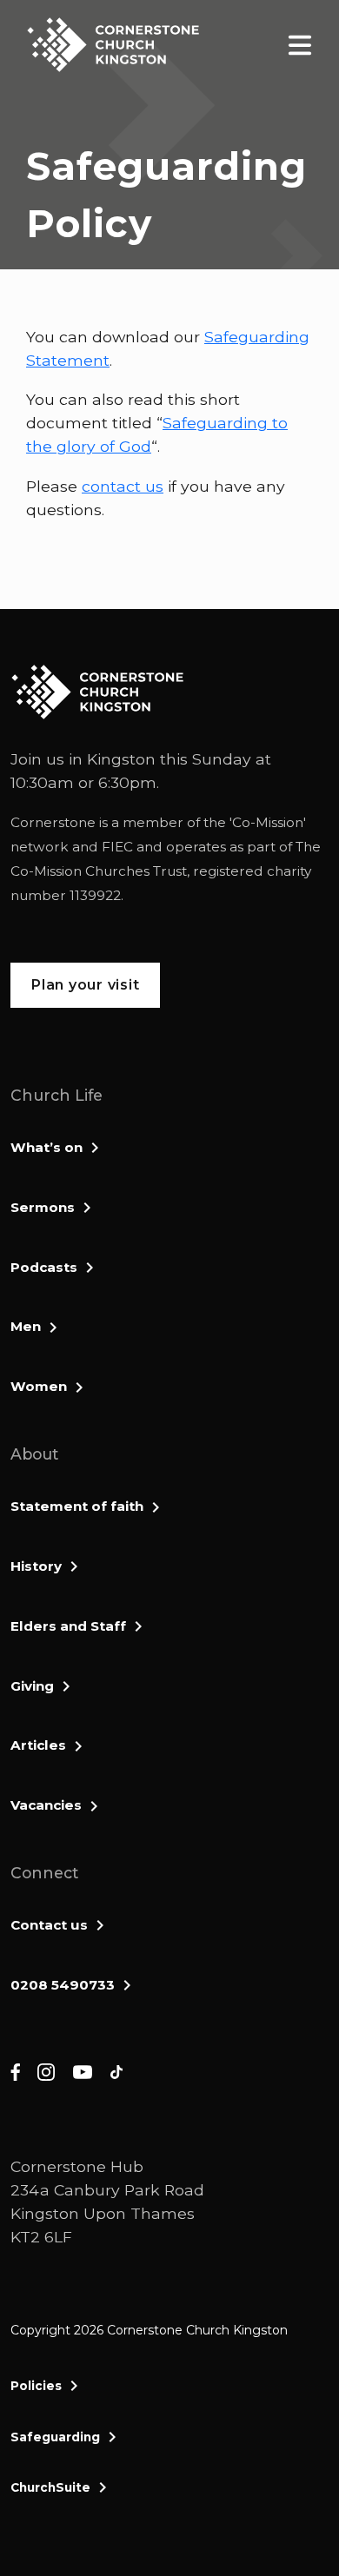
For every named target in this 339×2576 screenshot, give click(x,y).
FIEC (117, 847)
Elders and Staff (68, 1626)
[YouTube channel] (83, 2072)
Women (39, 1386)
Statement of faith (77, 1506)
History (36, 1566)
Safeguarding (55, 2437)
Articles (38, 1745)
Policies (36, 2386)
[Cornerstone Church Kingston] (113, 45)
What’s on (47, 1147)
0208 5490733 (63, 1985)
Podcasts (44, 1267)
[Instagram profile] (46, 2072)
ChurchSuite (50, 2487)
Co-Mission (268, 822)
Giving (32, 1686)
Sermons (43, 1207)
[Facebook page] (15, 2072)
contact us (123, 486)
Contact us (49, 1925)
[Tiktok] (116, 2072)
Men (26, 1326)
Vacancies (46, 1805)
